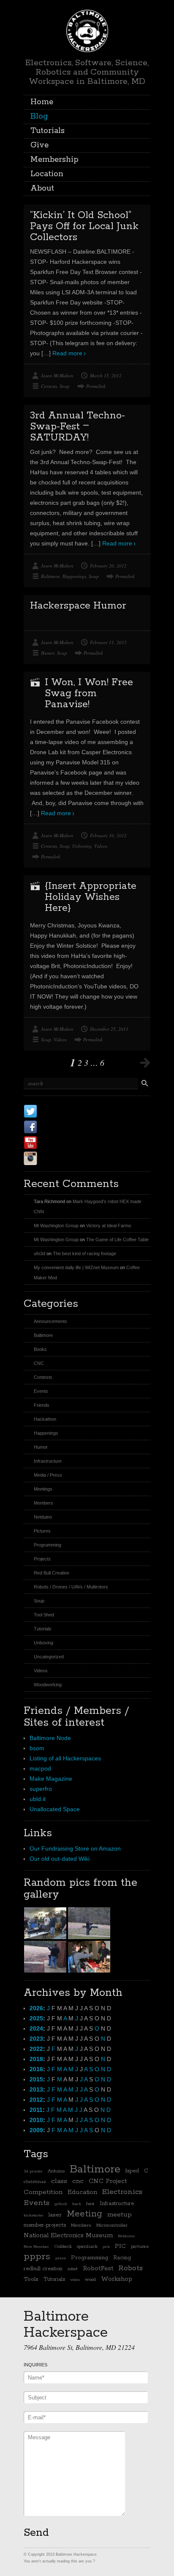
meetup (120, 2215)
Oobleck (63, 2247)
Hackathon (45, 1419)
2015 (36, 2079)
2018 (36, 2059)
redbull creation (43, 2269)
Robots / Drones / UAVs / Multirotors (71, 1587)
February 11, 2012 (108, 642)
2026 (36, 2008)
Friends (42, 1405)
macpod (40, 1768)
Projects (42, 1559)
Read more (67, 353)
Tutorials (48, 131)
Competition (43, 2192)
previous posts (145, 1062)
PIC (120, 2246)
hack (77, 2204)
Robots (130, 2268)
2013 (36, 2089)
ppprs (37, 2257)
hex (90, 2204)
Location (47, 174)
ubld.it (38, 1799)
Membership (54, 160)
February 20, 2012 (108, 566)
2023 (36, 2039)
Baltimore (50, 576)
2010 (36, 2120)
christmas (35, 2182)
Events (41, 1391)
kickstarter (34, 2215)
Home (42, 102)
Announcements (50, 1321)
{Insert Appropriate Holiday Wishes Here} (91, 897)
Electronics (122, 2192)
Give (39, 145)
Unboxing (82, 846)
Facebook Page (71, 1127)
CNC (39, 1363)
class (59, 2181)
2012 (36, 2100)
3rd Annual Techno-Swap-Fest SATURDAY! (77, 427)
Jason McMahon (57, 375)
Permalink (96, 386)
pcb (106, 2247)
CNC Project (108, 2181)
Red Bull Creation (52, 1573)
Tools (31, 2279)
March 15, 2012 (106, 375)
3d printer (33, 2171)
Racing (122, 2258)
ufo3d (39, 1253)
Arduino (56, 2171)
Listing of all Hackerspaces (65, 1758)
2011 (36, 2110)
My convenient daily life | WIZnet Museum (76, 1267)
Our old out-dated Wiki (60, 1859)
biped (132, 2171)
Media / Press (48, 1475)
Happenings (74, 576)
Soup (65, 386)
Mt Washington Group (56, 1226)
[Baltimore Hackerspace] (87, 30)
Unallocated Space (55, 1809)
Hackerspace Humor (78, 606)
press (61, 2258)
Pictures (42, 1531)
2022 (36, 2049)
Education (82, 2192)
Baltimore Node (50, 1738)
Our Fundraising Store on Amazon (75, 1848)
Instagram (61, 1158)
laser (55, 2215)
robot (73, 2269)
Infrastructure (48, 1461)
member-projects (45, 2225)
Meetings (43, 1489)
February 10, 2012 (108, 835)
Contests (49, 386)
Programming (48, 1545)
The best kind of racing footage (84, 1253)
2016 (36, 2069)
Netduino (43, 1517)
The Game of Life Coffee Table (117, 1240)
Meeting (84, 2214)
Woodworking (48, 1685)
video (75, 2280)
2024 (36, 2028)
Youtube (57, 1142)
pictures (140, 2247)
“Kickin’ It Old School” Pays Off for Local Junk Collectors (84, 226)
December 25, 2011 (109, 1029)
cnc (78, 2181)
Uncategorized (49, 1657)
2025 (36, 2018)
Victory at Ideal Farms (109, 1226)
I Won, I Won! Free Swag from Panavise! (89, 693)
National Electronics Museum (68, 2235)
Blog (39, 116)
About (42, 188)
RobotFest (98, 2268)
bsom (37, 1748)
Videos (101, 846)
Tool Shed (44, 1615)
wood (90, 2280)
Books (40, 1349)
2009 (36, 2130)
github (61, 2204)
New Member (36, 2247)
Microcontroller (112, 2225)
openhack (87, 2247)
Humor (48, 653)
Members (43, 1503)
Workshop (117, 2279)
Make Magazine (51, 1779)
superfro (41, 1789)
